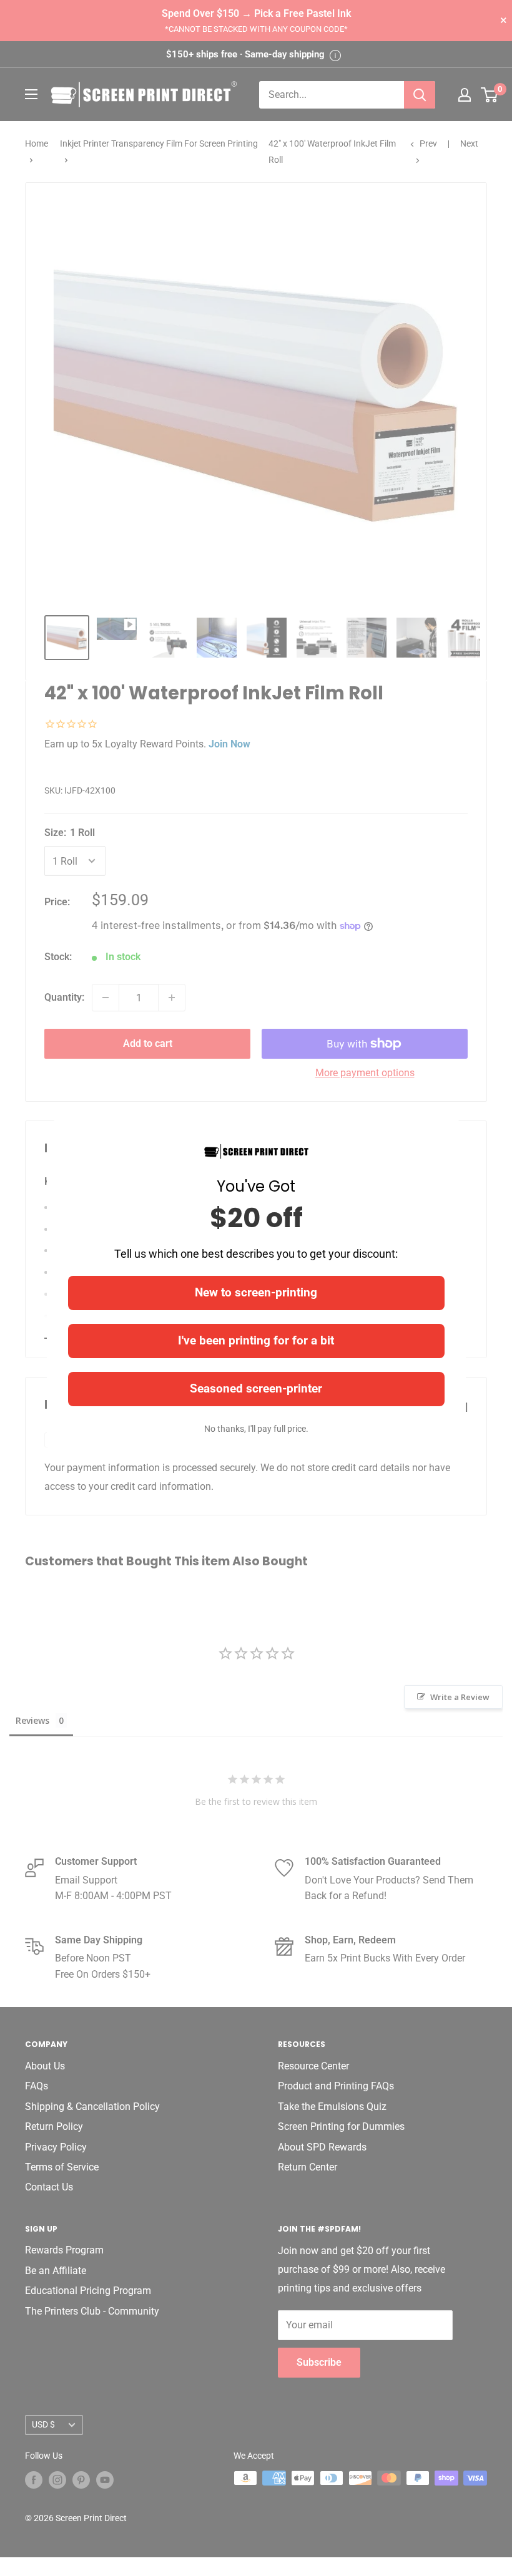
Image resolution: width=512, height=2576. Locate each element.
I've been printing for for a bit (256, 1340)
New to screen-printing (256, 1292)
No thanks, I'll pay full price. (256, 1429)
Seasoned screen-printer (256, 1388)
